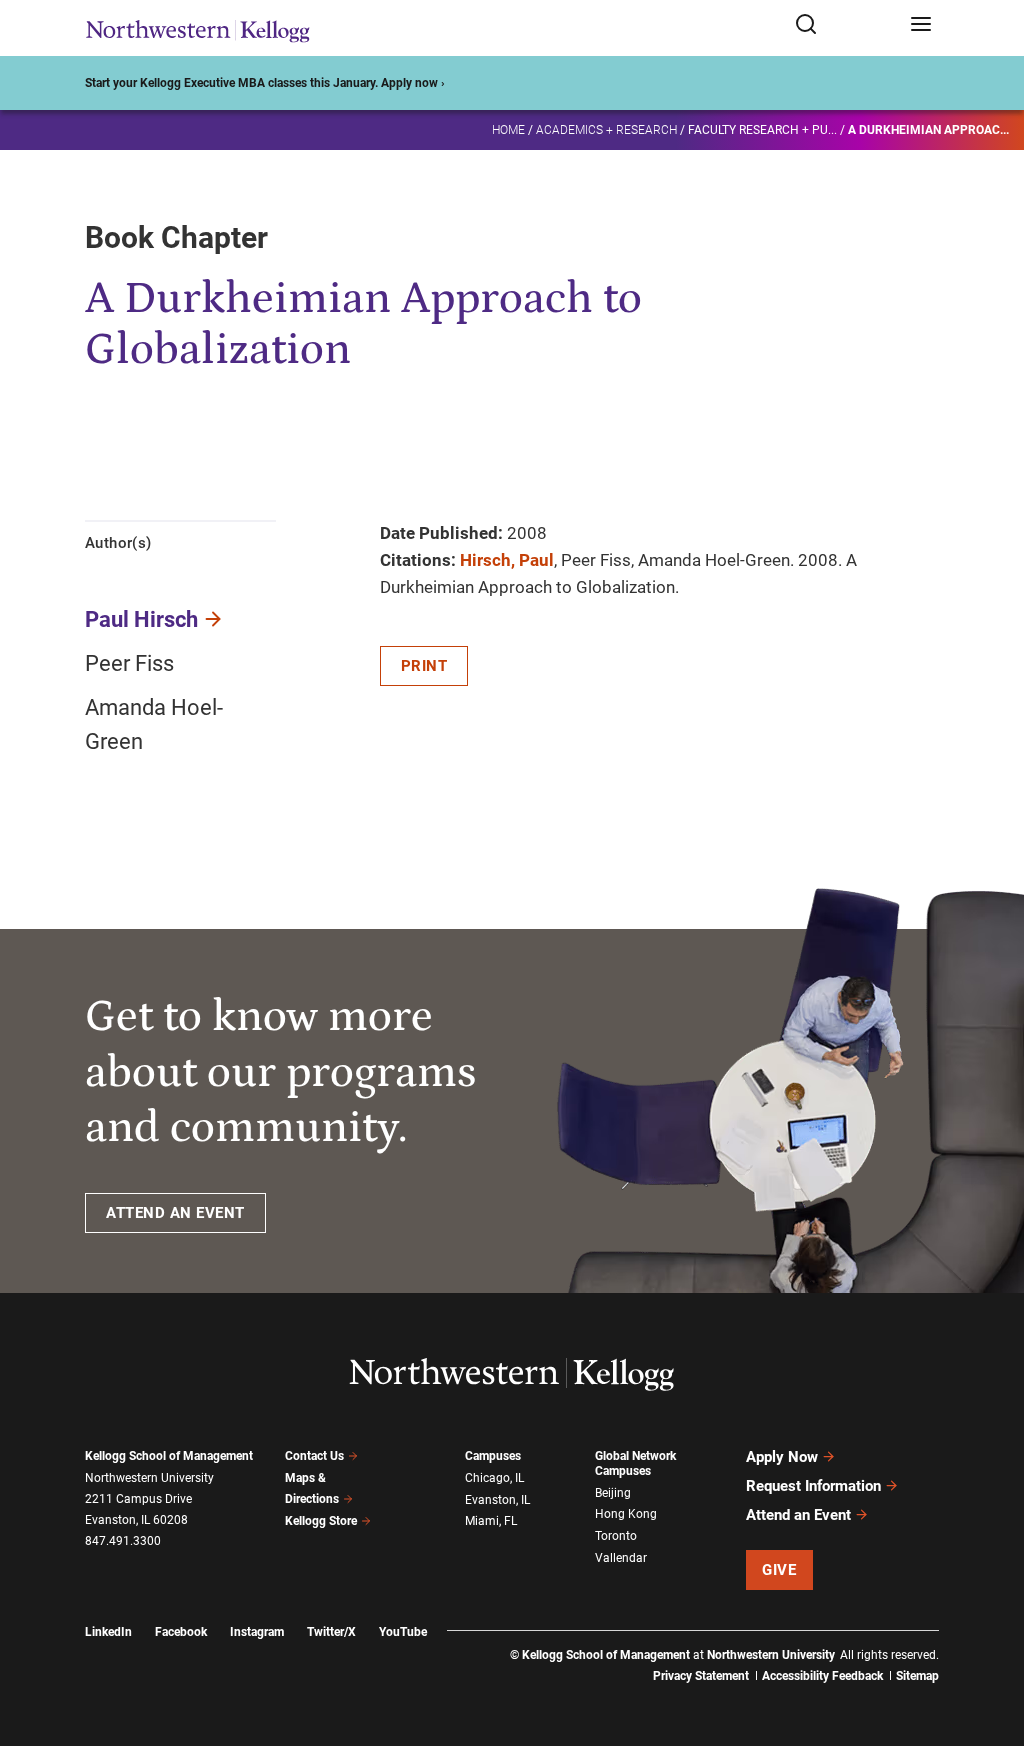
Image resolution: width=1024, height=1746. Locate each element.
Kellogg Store (321, 1521)
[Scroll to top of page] (990, 1642)
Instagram (257, 1632)
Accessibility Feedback (822, 1676)
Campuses (493, 1456)
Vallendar (621, 1558)
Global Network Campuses (635, 1463)
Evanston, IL (497, 1500)
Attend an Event (798, 1515)
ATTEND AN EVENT (175, 1213)
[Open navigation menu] (921, 25)
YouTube (403, 1632)
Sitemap (917, 1676)
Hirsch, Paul (507, 560)
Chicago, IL (494, 1478)
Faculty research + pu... (762, 130)
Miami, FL (491, 1521)
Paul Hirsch (141, 619)
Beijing (613, 1493)
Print (424, 666)
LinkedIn (108, 1632)
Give (779, 1570)
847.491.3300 (123, 1541)
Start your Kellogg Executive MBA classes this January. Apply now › (265, 83)
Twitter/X (331, 1632)
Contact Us (314, 1456)
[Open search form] (845, 25)
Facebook (181, 1632)
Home (508, 130)
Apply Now (782, 1457)
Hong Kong (626, 1514)
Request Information (813, 1486)
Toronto (616, 1536)
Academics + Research (606, 130)
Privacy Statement (701, 1676)
